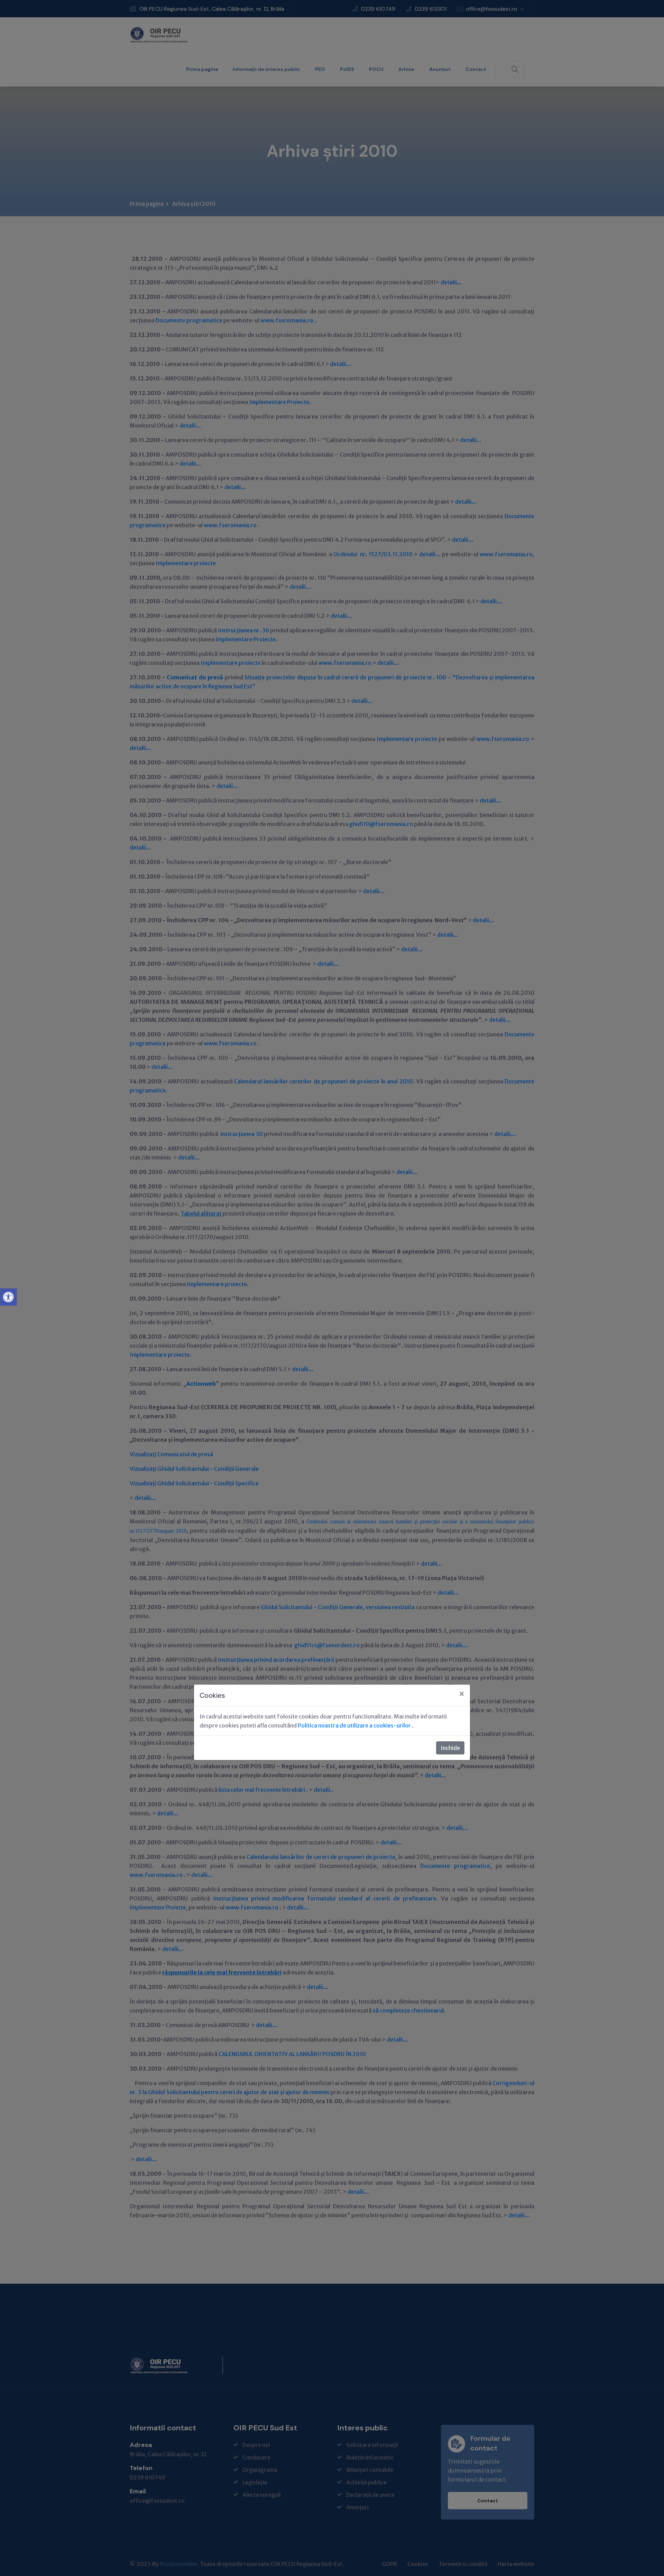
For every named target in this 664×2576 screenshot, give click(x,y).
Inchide (450, 1748)
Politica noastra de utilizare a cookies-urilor (355, 1725)
